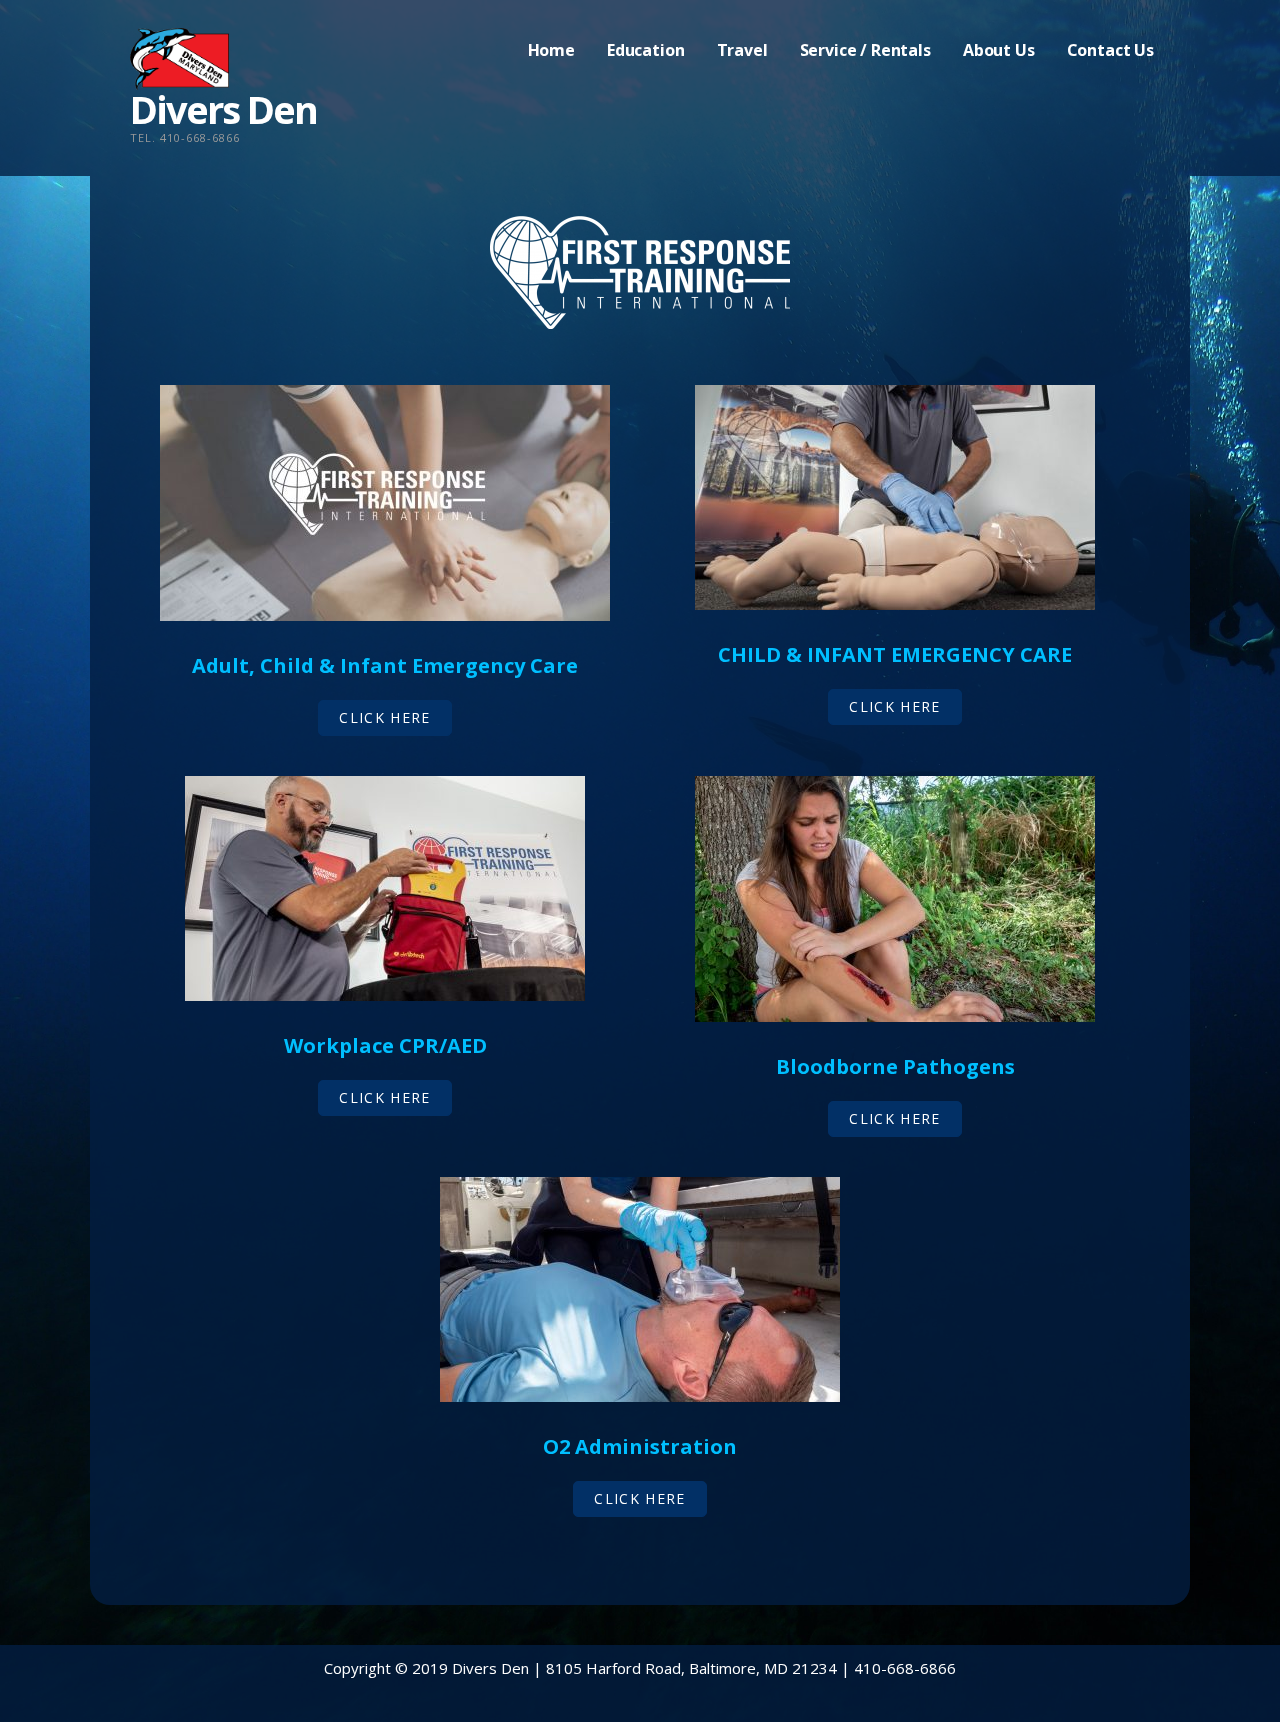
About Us (999, 50)
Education (646, 50)
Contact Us (1110, 50)
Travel (742, 50)
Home (551, 50)
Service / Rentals (865, 50)
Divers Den (223, 109)
